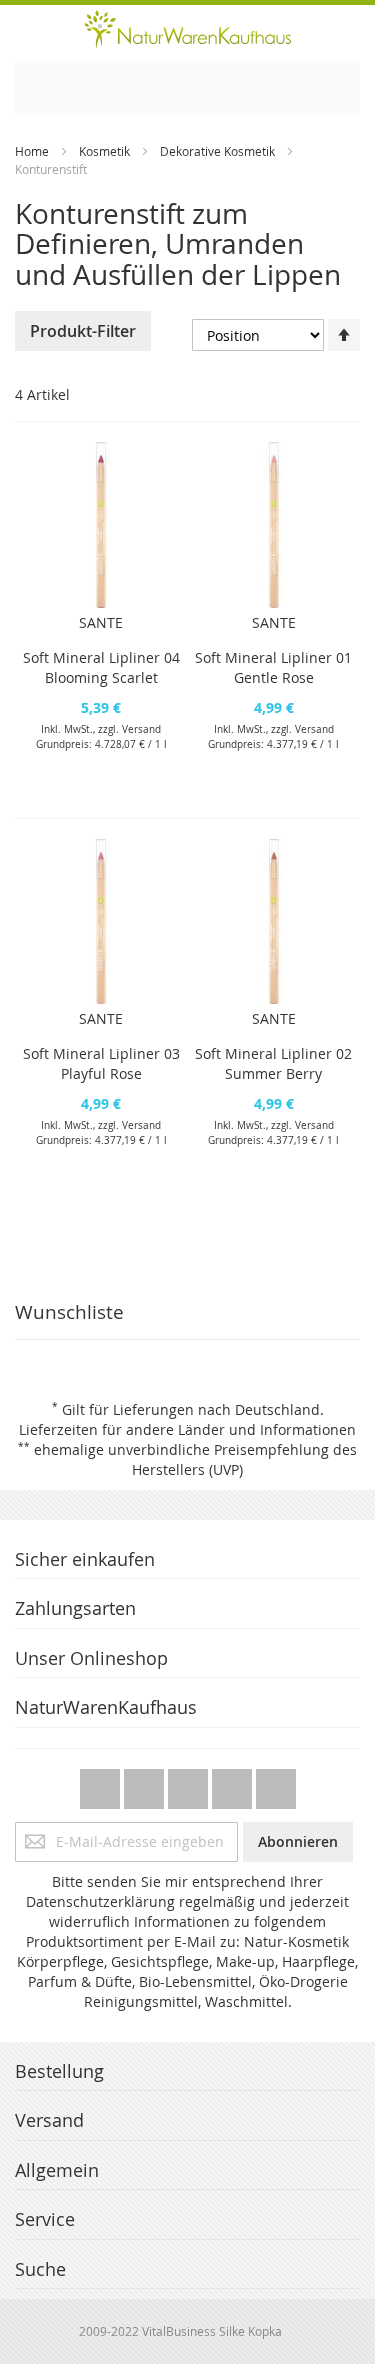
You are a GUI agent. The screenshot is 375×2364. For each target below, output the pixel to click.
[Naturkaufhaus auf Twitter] (102, 1783)
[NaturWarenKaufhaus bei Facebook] (146, 1783)
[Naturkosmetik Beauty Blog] (276, 1783)
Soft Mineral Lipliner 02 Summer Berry (273, 1063)
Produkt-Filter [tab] (83, 331)
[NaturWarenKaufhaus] (187, 29)
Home (32, 151)
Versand (141, 729)
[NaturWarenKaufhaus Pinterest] (190, 1783)
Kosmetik (104, 151)
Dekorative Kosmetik (217, 151)
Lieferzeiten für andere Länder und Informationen (187, 1429)
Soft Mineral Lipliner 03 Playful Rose (101, 1063)
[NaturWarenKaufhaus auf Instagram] (234, 1783)
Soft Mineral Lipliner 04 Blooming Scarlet (101, 667)
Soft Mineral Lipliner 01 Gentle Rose (273, 667)
